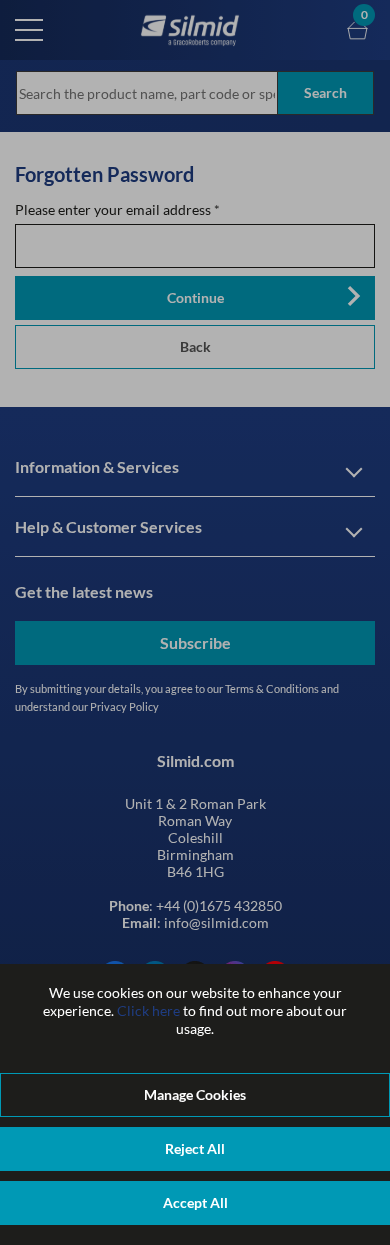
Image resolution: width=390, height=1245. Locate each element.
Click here (148, 1010)
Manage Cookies (195, 1094)
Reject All (195, 1148)
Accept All (195, 1202)
